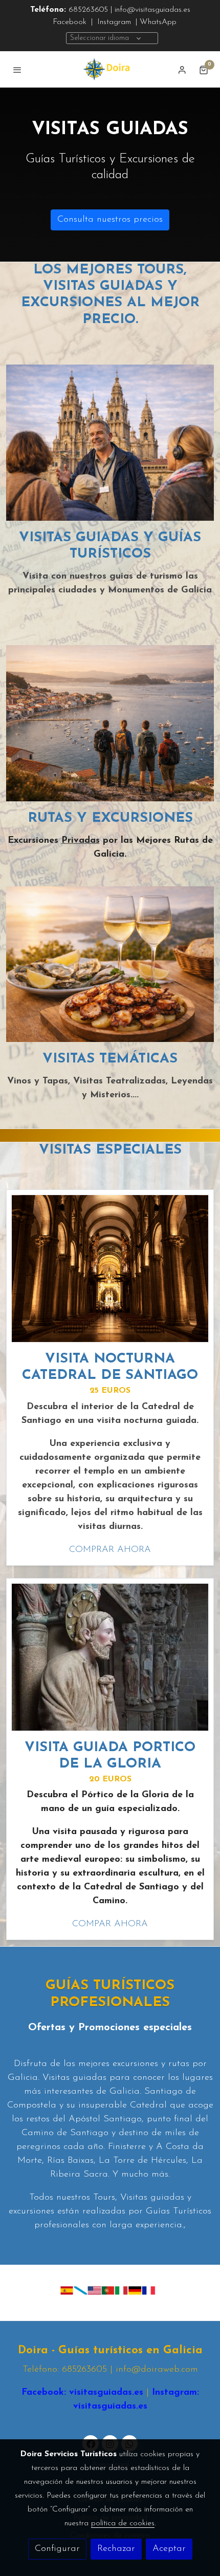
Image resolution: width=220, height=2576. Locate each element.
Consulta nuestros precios (110, 220)
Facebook (70, 22)
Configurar (57, 2549)
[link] (110, 69)
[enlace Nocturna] (110, 1268)
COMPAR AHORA (110, 1924)
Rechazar (116, 2549)
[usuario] (182, 70)
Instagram (113, 22)
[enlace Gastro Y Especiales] (110, 964)
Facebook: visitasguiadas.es (82, 2393)
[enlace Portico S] (110, 1656)
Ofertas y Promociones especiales (110, 2028)
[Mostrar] (108, 2291)
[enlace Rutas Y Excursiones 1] (110, 723)
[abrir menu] (17, 70)
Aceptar (169, 2549)
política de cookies (123, 2523)
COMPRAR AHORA (110, 1550)
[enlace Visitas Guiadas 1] (110, 442)
